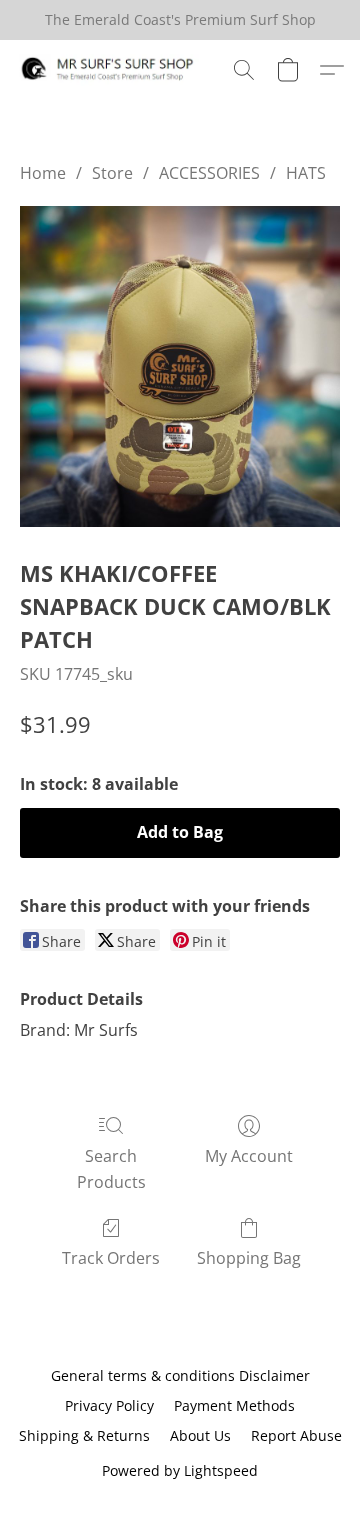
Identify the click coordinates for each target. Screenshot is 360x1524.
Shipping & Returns (84, 1435)
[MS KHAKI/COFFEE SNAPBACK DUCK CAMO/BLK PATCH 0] (180, 366)
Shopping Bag (249, 1258)
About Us (200, 1435)
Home (43, 173)
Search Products (111, 1169)
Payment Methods (234, 1405)
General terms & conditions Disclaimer (180, 1375)
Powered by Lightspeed (180, 1470)
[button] (112, 70)
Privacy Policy (109, 1405)
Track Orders (111, 1258)
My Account (249, 1156)
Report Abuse (296, 1435)
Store (112, 173)
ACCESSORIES (209, 173)
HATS (306, 173)
